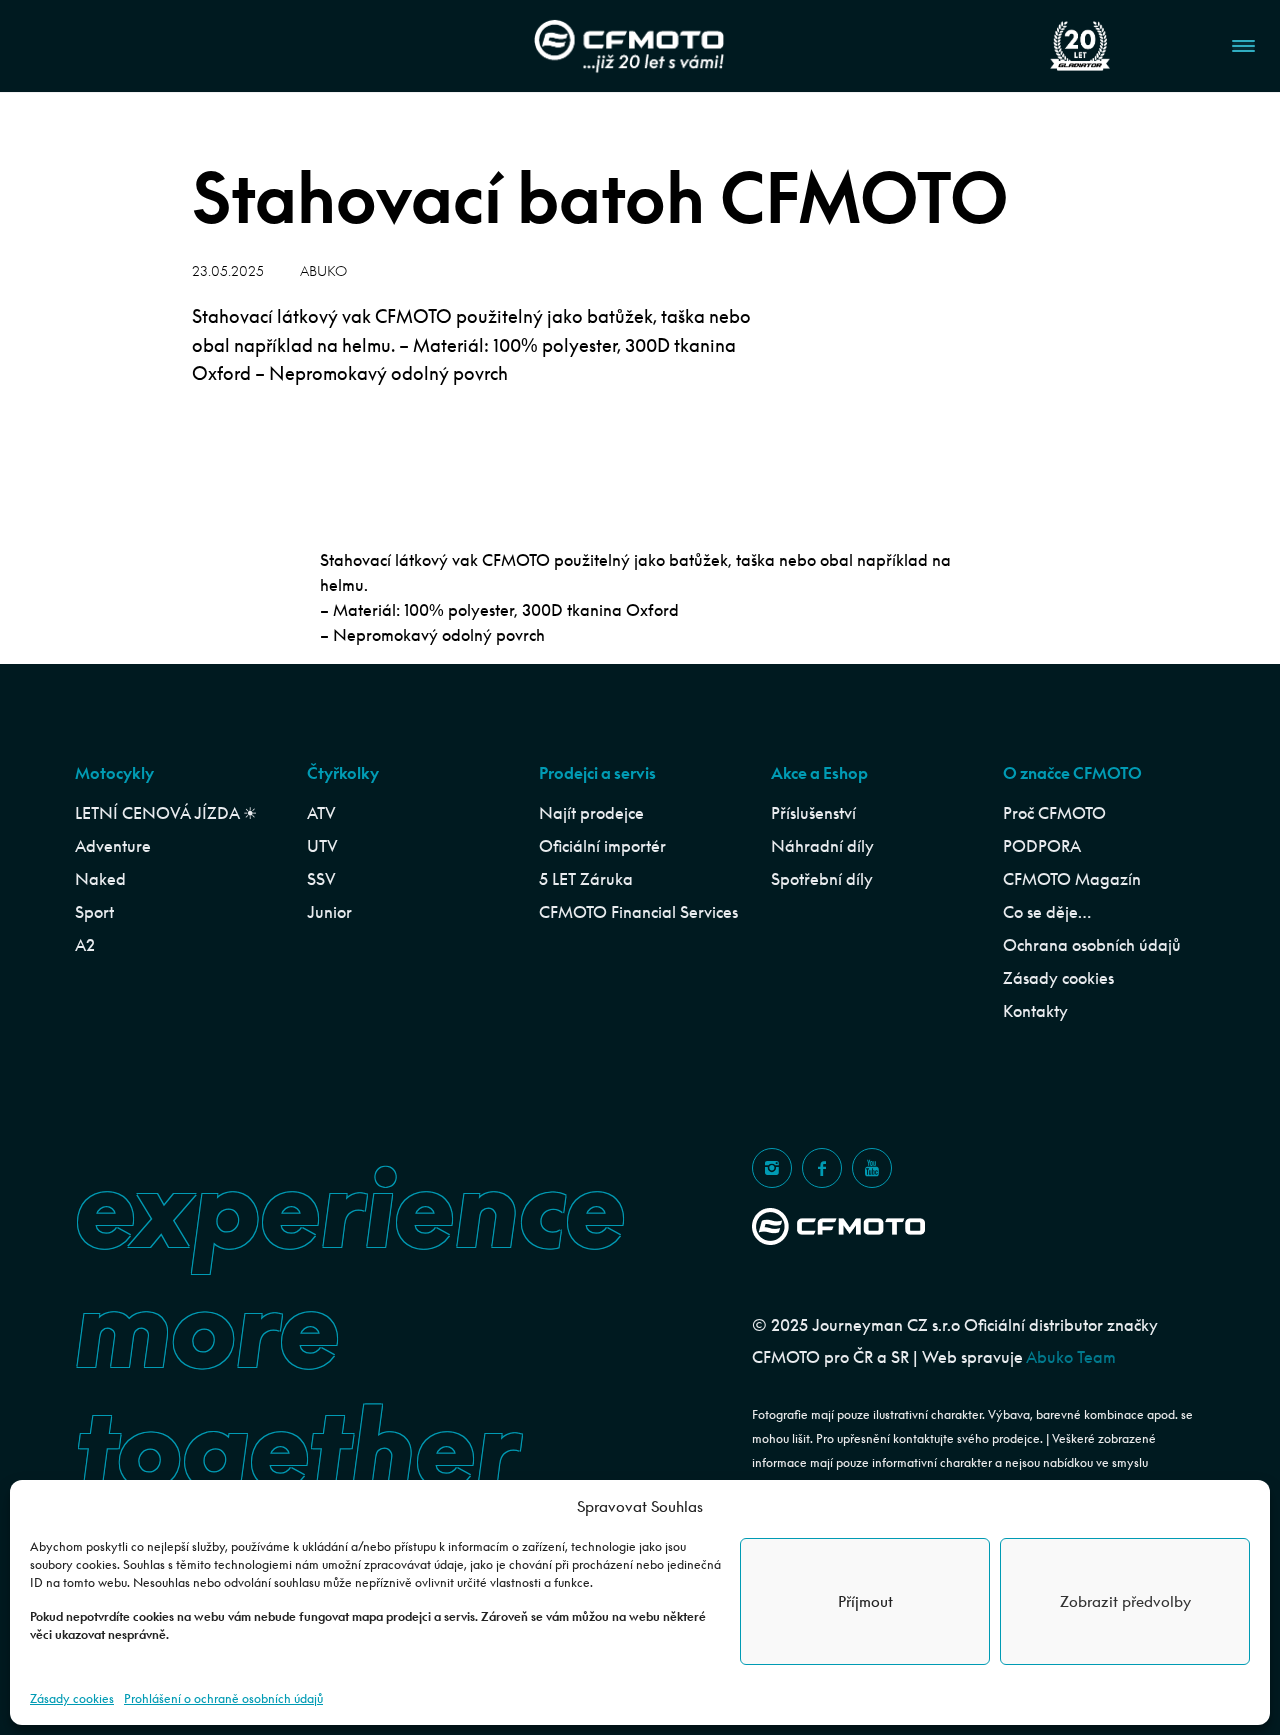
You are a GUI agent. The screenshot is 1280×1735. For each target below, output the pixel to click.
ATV (321, 813)
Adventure (113, 846)
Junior (329, 912)
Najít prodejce (591, 813)
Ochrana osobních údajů (1092, 945)
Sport (94, 912)
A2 (85, 945)
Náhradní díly (822, 846)
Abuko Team (1071, 1357)
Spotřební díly (822, 879)
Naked (100, 879)
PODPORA (1042, 846)
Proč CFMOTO (1054, 813)
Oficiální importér (602, 846)
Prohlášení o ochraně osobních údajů (223, 1698)
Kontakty (1035, 1011)
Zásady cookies (72, 1698)
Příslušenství (813, 813)
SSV (321, 879)
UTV (322, 846)
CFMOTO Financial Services (638, 912)
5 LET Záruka (586, 879)
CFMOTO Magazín (1072, 879)
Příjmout (865, 1601)
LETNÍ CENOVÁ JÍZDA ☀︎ (166, 813)
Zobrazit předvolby (1125, 1601)
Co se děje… (1047, 912)
